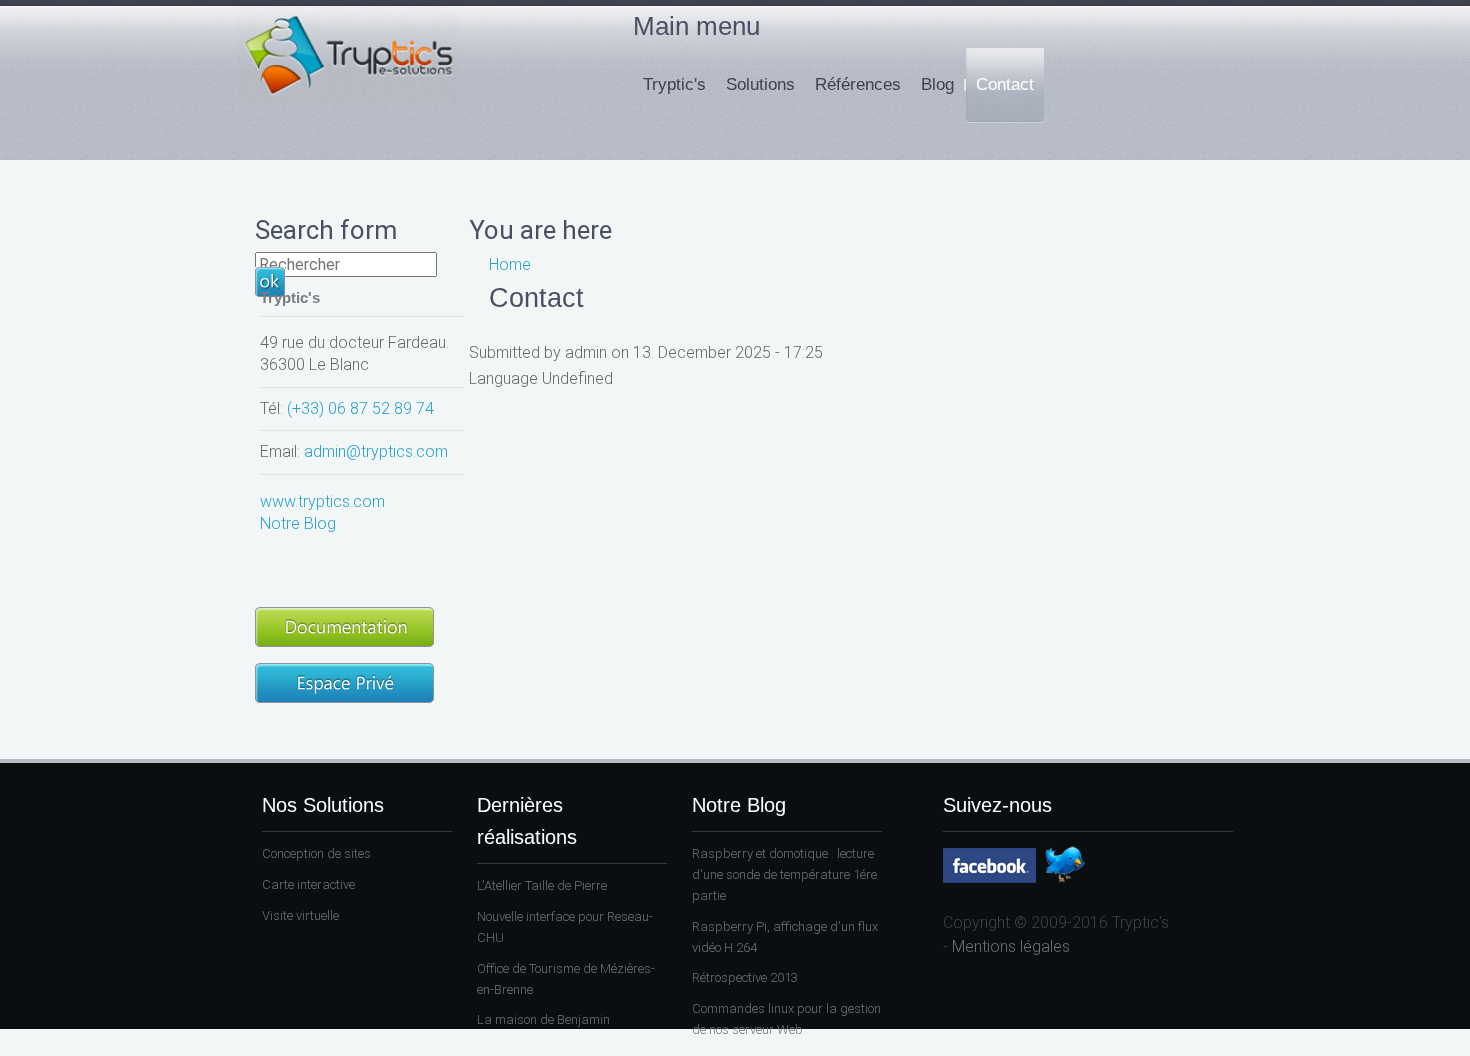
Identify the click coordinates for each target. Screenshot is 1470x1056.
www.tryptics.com (322, 501)
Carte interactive (308, 884)
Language (505, 378)
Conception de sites (316, 853)
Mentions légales (1011, 946)
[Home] (347, 98)
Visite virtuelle (300, 915)
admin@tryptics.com (376, 451)
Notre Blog (298, 523)
